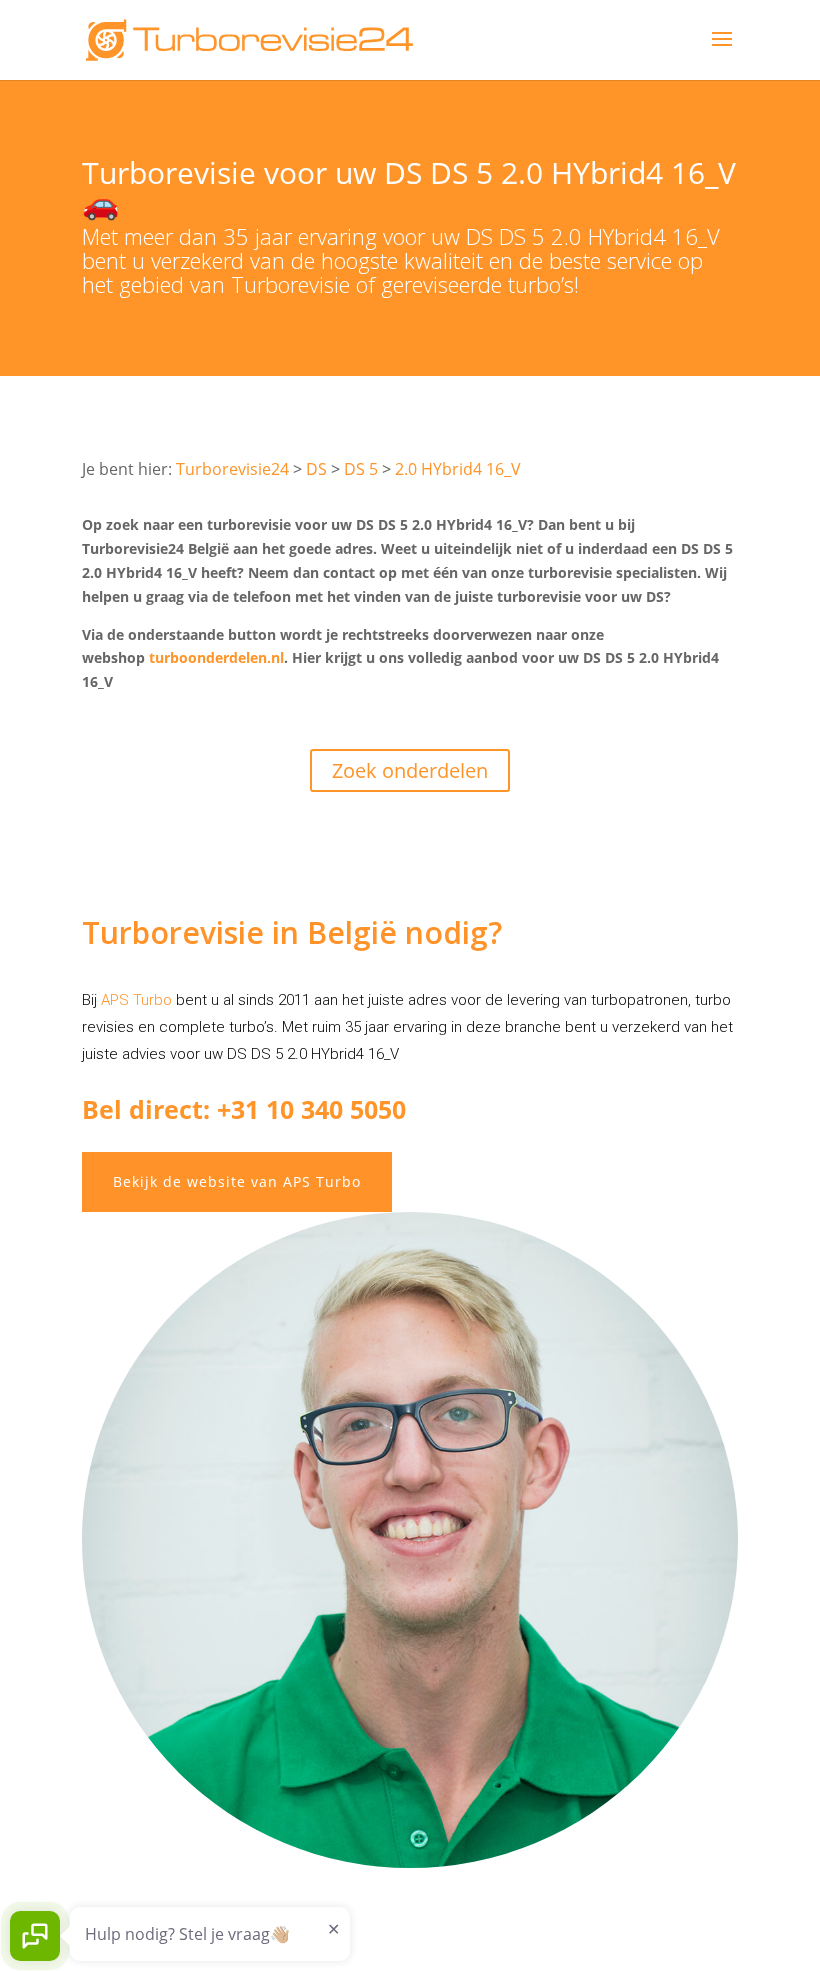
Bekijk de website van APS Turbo (237, 1181)
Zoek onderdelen (410, 770)
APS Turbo (136, 1000)
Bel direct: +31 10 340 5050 (244, 1109)
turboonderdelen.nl (216, 657)
